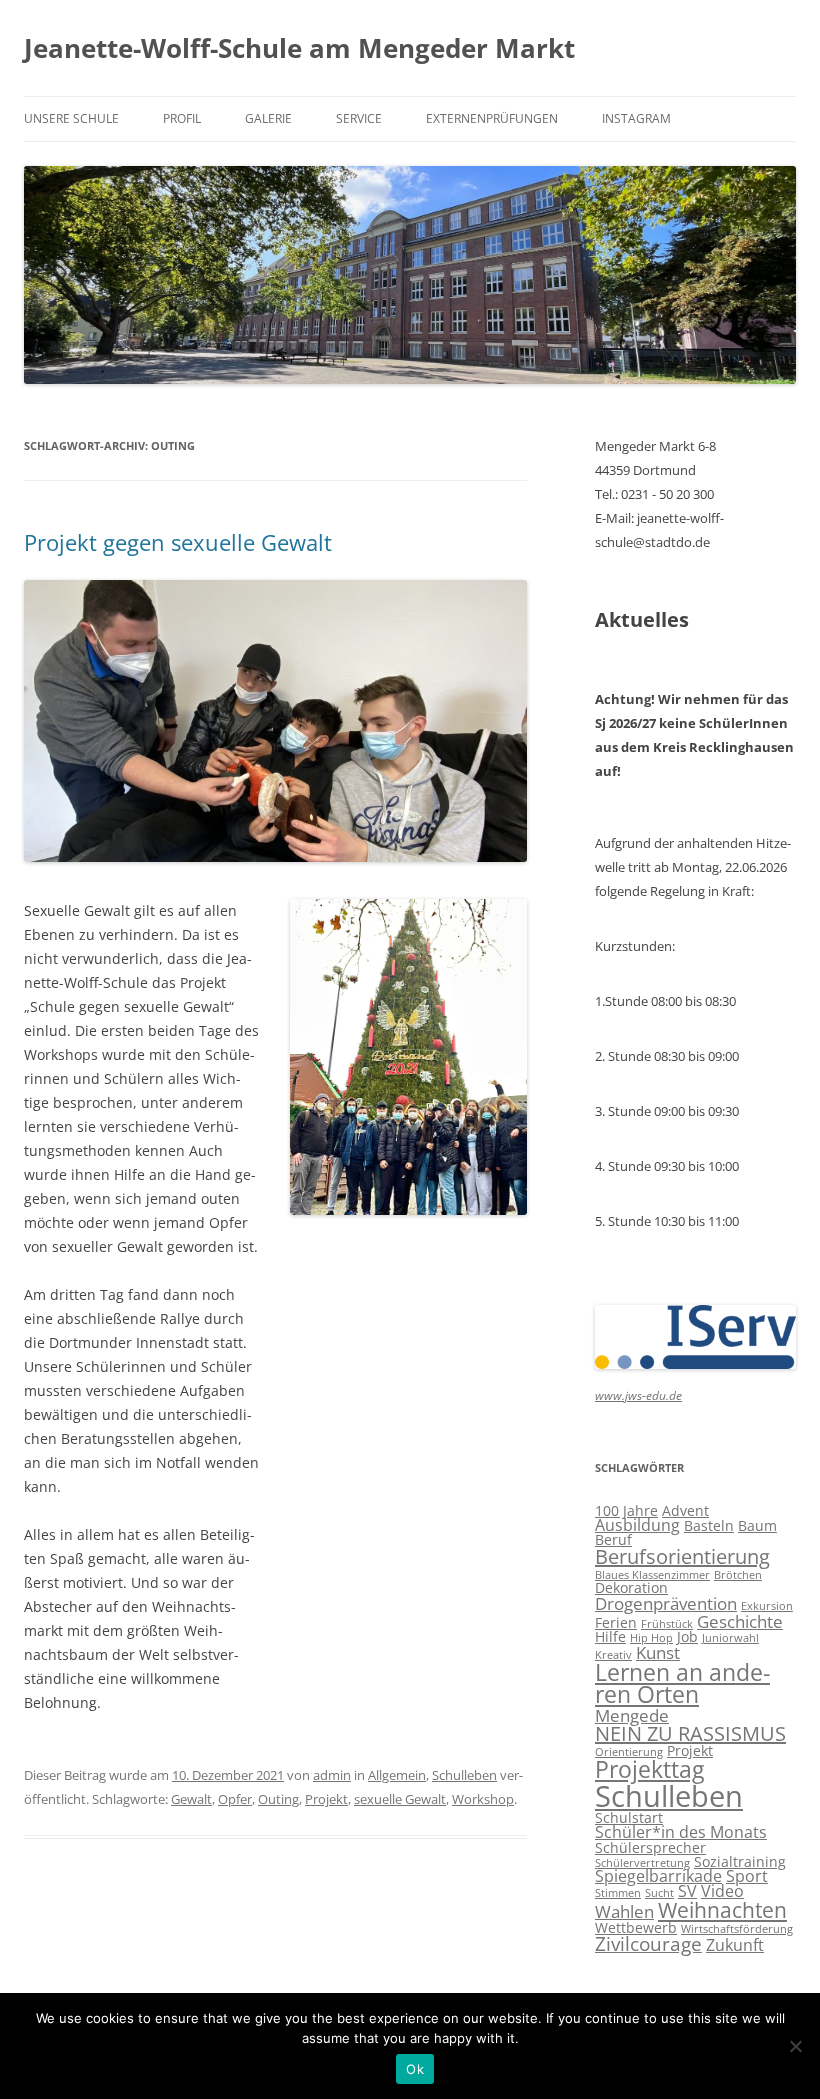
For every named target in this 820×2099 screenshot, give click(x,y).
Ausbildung (637, 1525)
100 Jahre (626, 1510)
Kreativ (613, 1655)
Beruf (613, 1539)
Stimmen (618, 1893)
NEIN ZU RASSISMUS (690, 1733)
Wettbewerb (636, 1927)
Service (359, 118)
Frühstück (667, 1624)
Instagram (636, 118)
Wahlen (624, 1911)
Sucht (659, 1893)
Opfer (235, 1799)
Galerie (268, 118)
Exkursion (767, 1606)
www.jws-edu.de (638, 1395)
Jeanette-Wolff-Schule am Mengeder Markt (299, 48)
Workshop (483, 1799)
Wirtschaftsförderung (737, 1929)
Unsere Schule (71, 118)
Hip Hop (651, 1638)
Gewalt (191, 1799)
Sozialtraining (740, 1861)
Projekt (326, 1799)
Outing (278, 1799)
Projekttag (649, 1769)
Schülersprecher (650, 1847)
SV (687, 1891)
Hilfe (610, 1636)
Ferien (616, 1622)
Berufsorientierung (682, 1556)
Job (687, 1636)
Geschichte (740, 1621)
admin (332, 1775)
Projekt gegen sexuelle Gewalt (178, 542)
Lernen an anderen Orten (682, 1684)
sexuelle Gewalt (400, 1799)
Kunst (658, 1652)
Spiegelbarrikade (658, 1876)
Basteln (709, 1525)
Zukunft (735, 1945)
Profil (182, 118)
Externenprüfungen (492, 118)
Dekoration (631, 1587)
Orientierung (629, 1752)
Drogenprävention (666, 1603)
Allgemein (397, 1775)
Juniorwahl (730, 1638)
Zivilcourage (648, 1944)
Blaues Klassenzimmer (652, 1575)
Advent (685, 1510)
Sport (747, 1876)
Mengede (632, 1715)
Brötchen (738, 1575)
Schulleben (464, 1775)
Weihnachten (722, 1910)
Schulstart (629, 1817)
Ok (415, 2069)
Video (722, 1891)
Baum (757, 1525)
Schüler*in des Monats (681, 1832)
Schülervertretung (642, 1863)
